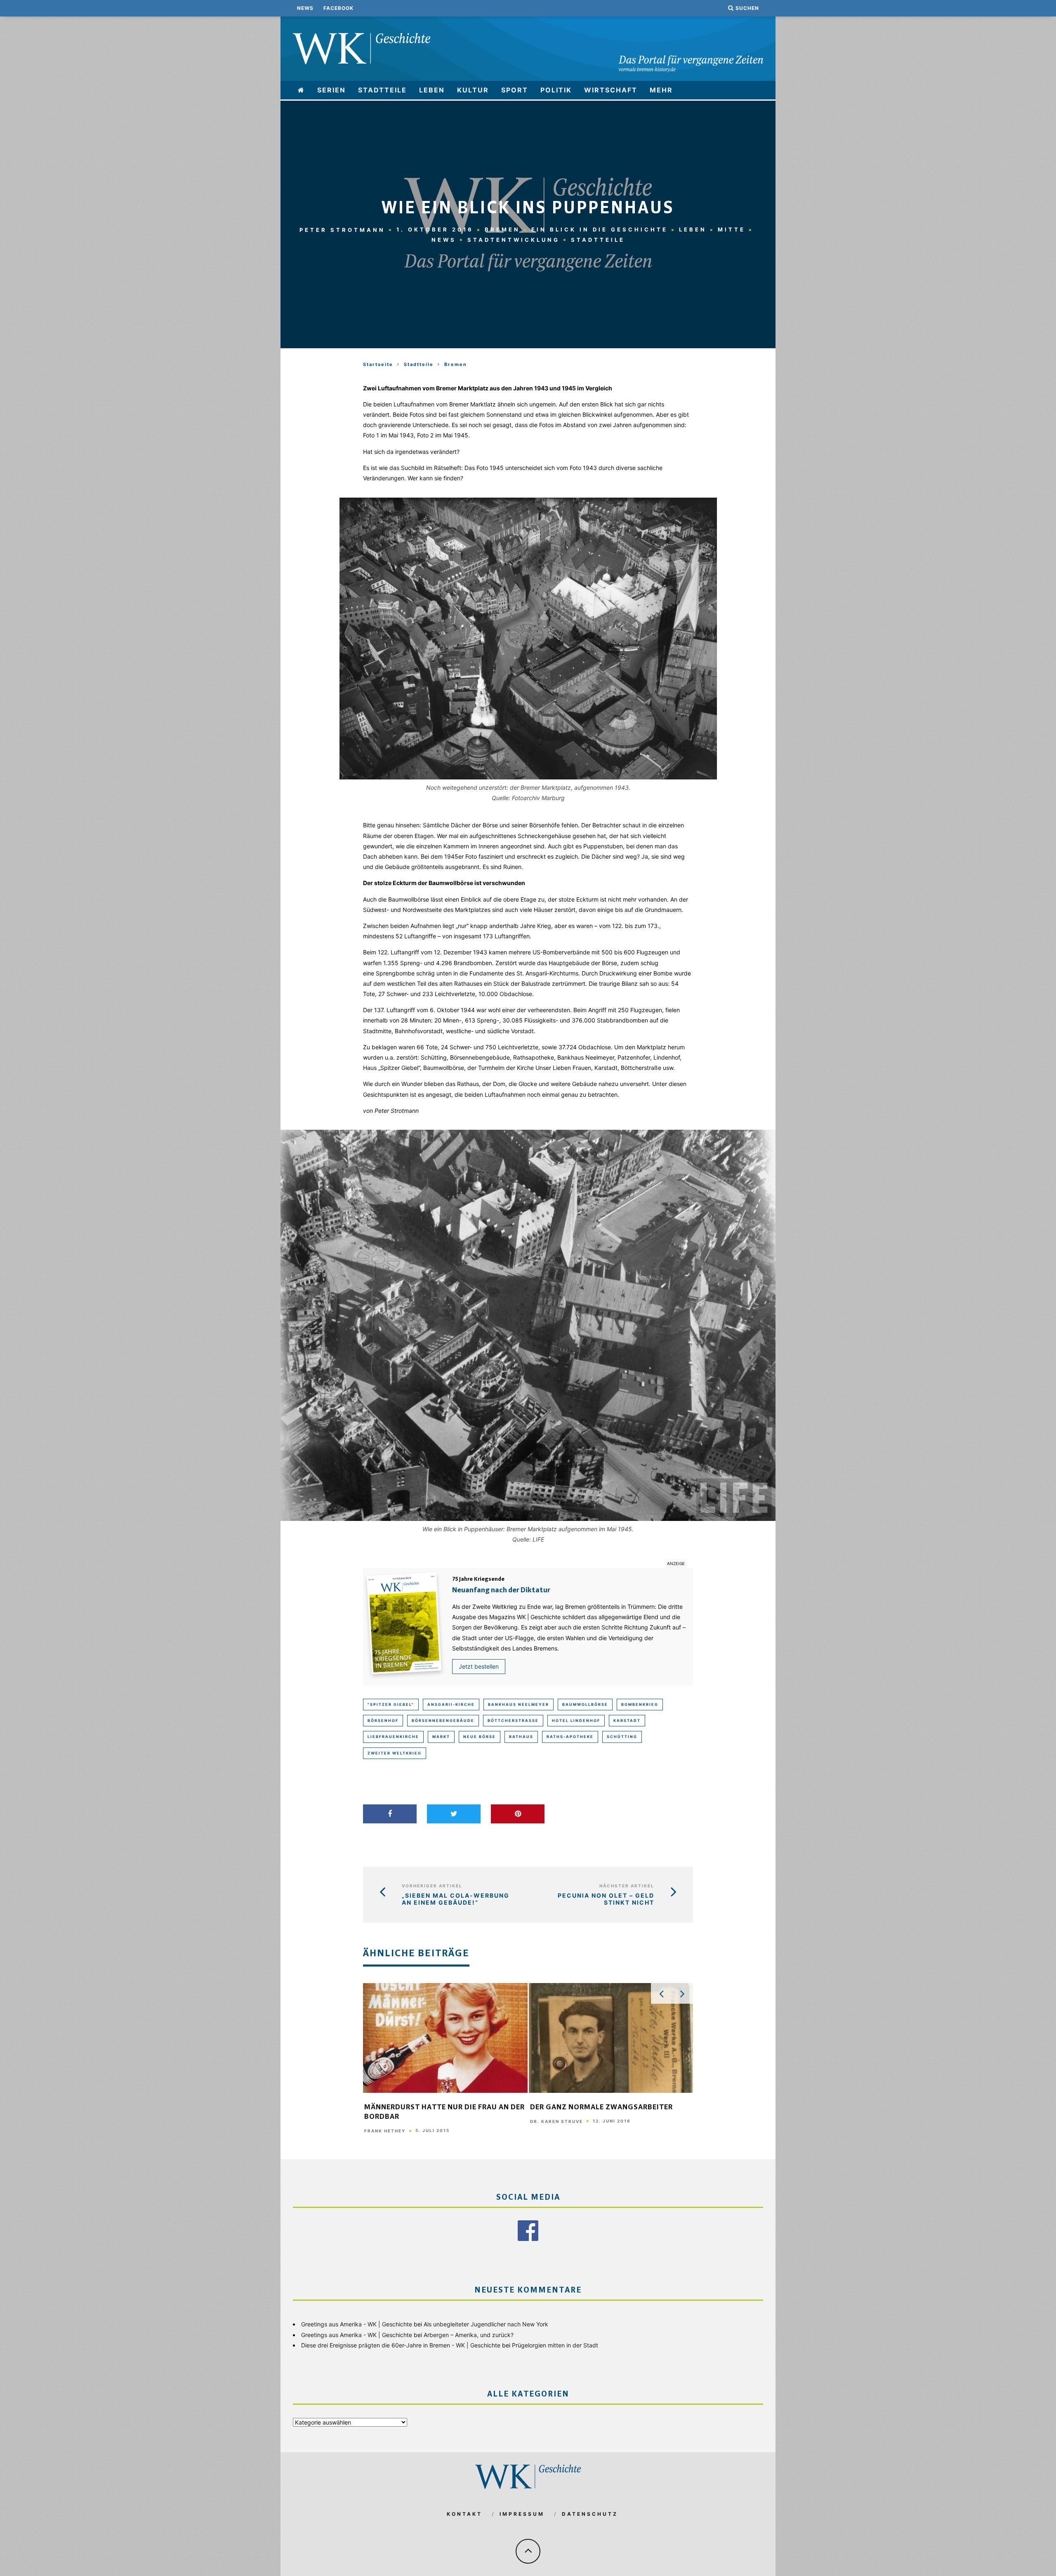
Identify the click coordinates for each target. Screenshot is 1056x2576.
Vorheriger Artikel (432, 1886)
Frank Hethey (385, 2131)
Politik (556, 90)
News (305, 8)
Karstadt (627, 1720)
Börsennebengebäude (443, 1720)
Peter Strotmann (342, 229)
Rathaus (521, 1737)
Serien (331, 90)
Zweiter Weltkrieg (395, 1753)
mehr (661, 90)
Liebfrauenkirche (393, 1737)
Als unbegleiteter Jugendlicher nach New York (486, 2324)
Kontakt (464, 2514)
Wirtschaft (611, 90)
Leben (432, 90)
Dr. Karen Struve (556, 2121)
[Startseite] (301, 90)
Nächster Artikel (627, 1886)
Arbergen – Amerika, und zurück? (469, 2335)
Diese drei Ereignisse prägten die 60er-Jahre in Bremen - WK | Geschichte (401, 2345)
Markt (441, 1737)
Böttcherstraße (513, 1720)
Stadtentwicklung (514, 240)
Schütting (622, 1737)
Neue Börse (480, 1737)
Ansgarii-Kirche (451, 1704)
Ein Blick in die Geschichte (600, 229)
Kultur (473, 90)
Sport (515, 90)
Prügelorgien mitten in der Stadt (555, 2345)
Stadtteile (382, 90)
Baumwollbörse (585, 1704)
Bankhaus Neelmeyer (519, 1704)
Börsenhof (383, 1720)
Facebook (338, 8)
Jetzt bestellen (479, 1666)
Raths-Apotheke (570, 1737)
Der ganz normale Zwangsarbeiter (601, 2108)
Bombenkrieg (640, 1704)
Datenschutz (590, 2514)
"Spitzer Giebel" (391, 1704)
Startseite (378, 364)
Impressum (522, 2514)
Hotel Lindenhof (576, 1720)
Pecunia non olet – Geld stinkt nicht (606, 1899)
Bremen (502, 229)
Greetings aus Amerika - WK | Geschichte (357, 2324)
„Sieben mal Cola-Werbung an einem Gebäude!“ (456, 1899)
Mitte (732, 229)
